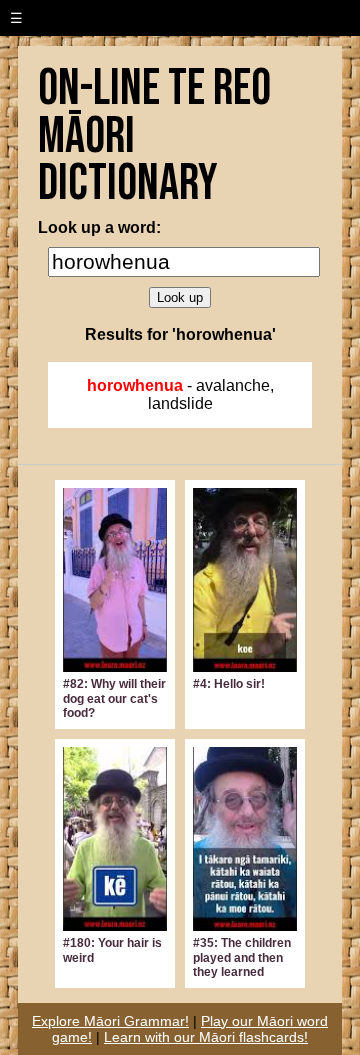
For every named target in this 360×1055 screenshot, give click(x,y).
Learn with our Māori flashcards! (206, 1037)
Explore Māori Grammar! (110, 1021)
